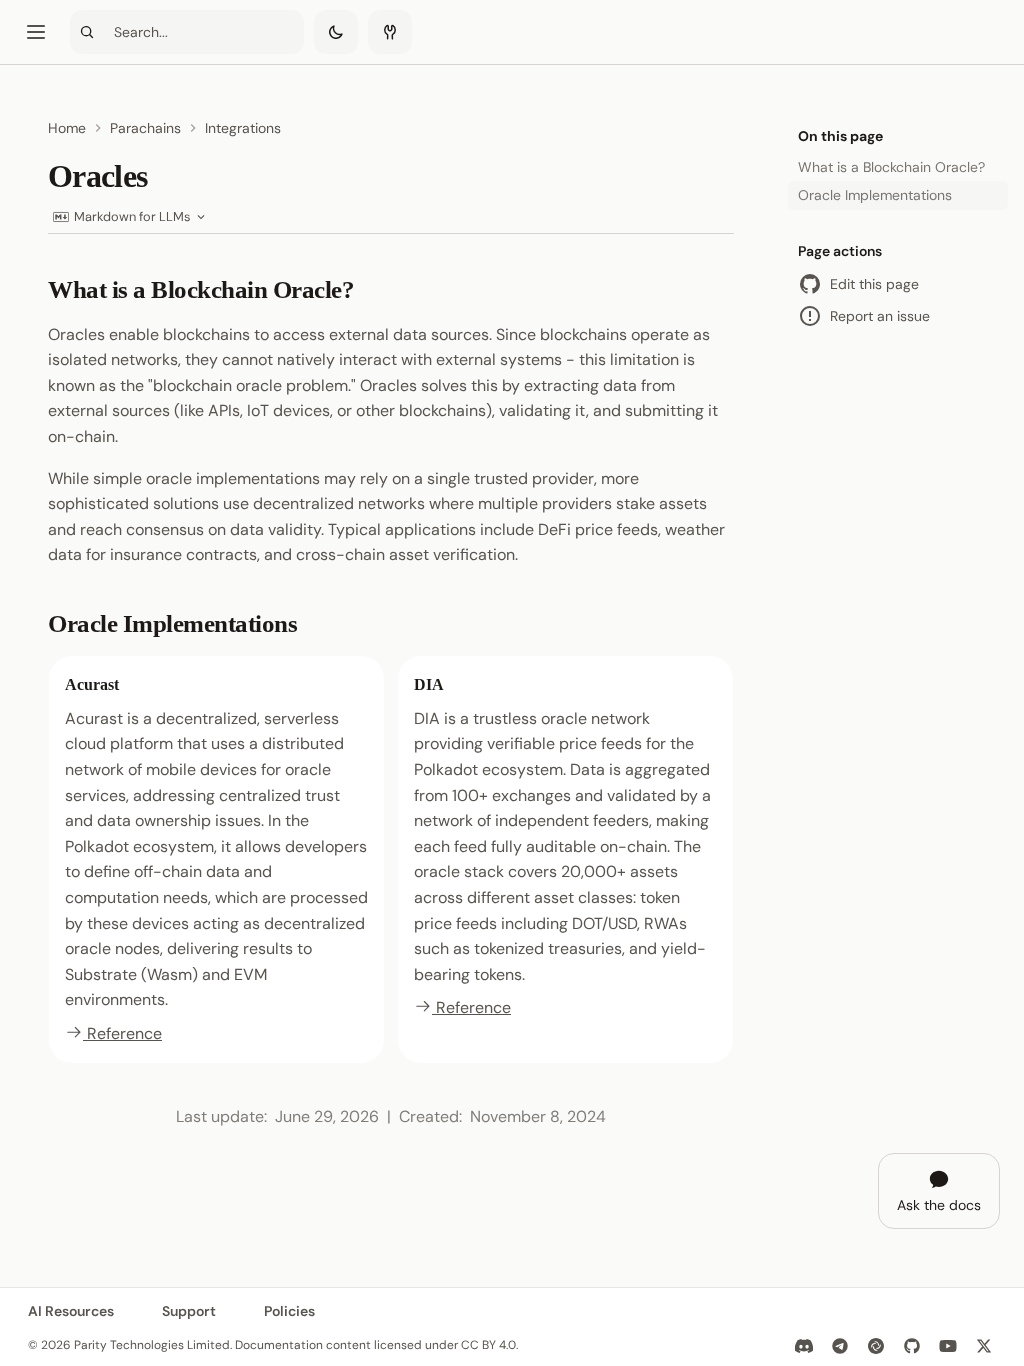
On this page (840, 136)
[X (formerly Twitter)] (984, 1346)
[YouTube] (948, 1346)
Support (189, 1311)
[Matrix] (876, 1346)
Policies (289, 1311)
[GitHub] (912, 1346)
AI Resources (71, 1311)
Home (67, 128)
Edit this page (874, 284)
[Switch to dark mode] (336, 32)
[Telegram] (840, 1346)
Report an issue (880, 316)
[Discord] (804, 1346)
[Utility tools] (390, 32)
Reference (122, 1033)
